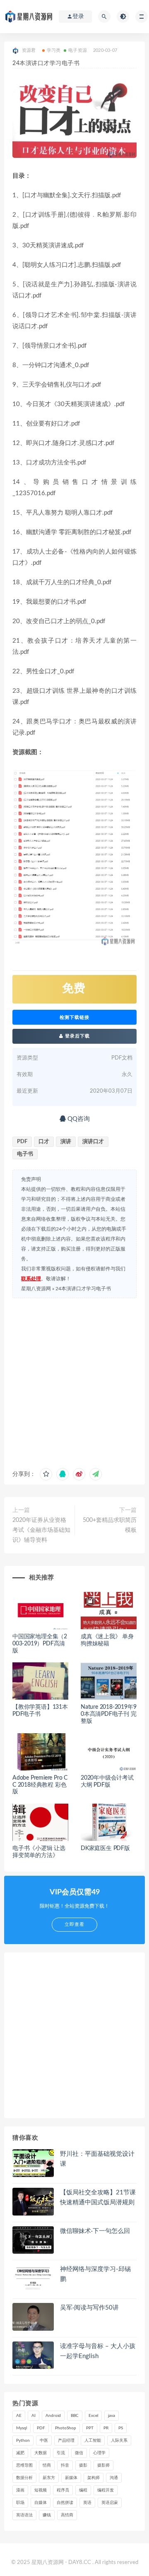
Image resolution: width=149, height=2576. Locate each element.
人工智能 (93, 2441)
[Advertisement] (74, 1381)
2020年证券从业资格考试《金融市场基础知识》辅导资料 (41, 1530)
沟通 (114, 2478)
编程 (83, 2490)
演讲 (66, 1142)
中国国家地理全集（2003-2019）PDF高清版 (40, 1644)
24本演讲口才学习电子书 (83, 1289)
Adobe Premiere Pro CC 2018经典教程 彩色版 (40, 1785)
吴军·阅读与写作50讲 (89, 2308)
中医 (44, 2441)
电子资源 (78, 50)
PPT (90, 2428)
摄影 (83, 2465)
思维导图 (24, 2465)
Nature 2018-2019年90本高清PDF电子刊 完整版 (109, 1714)
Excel (93, 2416)
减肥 (20, 2453)
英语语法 (24, 2515)
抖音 (65, 2465)
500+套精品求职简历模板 (110, 1525)
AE (19, 2416)
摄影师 (103, 2465)
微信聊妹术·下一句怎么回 (95, 2231)
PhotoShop (66, 2428)
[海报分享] (96, 1474)
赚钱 (47, 2515)
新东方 (49, 2478)
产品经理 (66, 2441)
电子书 (25, 1154)
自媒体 (41, 2503)
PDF (22, 1142)
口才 (44, 1142)
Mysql (22, 2428)
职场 (20, 2503)
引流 (61, 2453)
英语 (87, 2503)
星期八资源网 (36, 1289)
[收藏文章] (46, 1474)
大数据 (41, 2453)
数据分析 (24, 2478)
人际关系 (119, 2441)
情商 (47, 2465)
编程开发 (106, 2490)
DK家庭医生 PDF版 (105, 1848)
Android (53, 2416)
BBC (75, 2416)
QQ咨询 (78, 1119)
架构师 (94, 2478)
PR (106, 2428)
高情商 (67, 2515)
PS (121, 2428)
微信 (79, 2453)
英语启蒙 (110, 2503)
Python (23, 2441)
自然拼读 (65, 2503)
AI (34, 2416)
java (112, 2416)
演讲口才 (93, 1142)
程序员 (63, 2490)
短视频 (41, 2490)
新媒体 (71, 2478)
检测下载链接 (74, 1017)
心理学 (99, 2453)
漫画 (20, 2490)
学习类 (54, 50)
